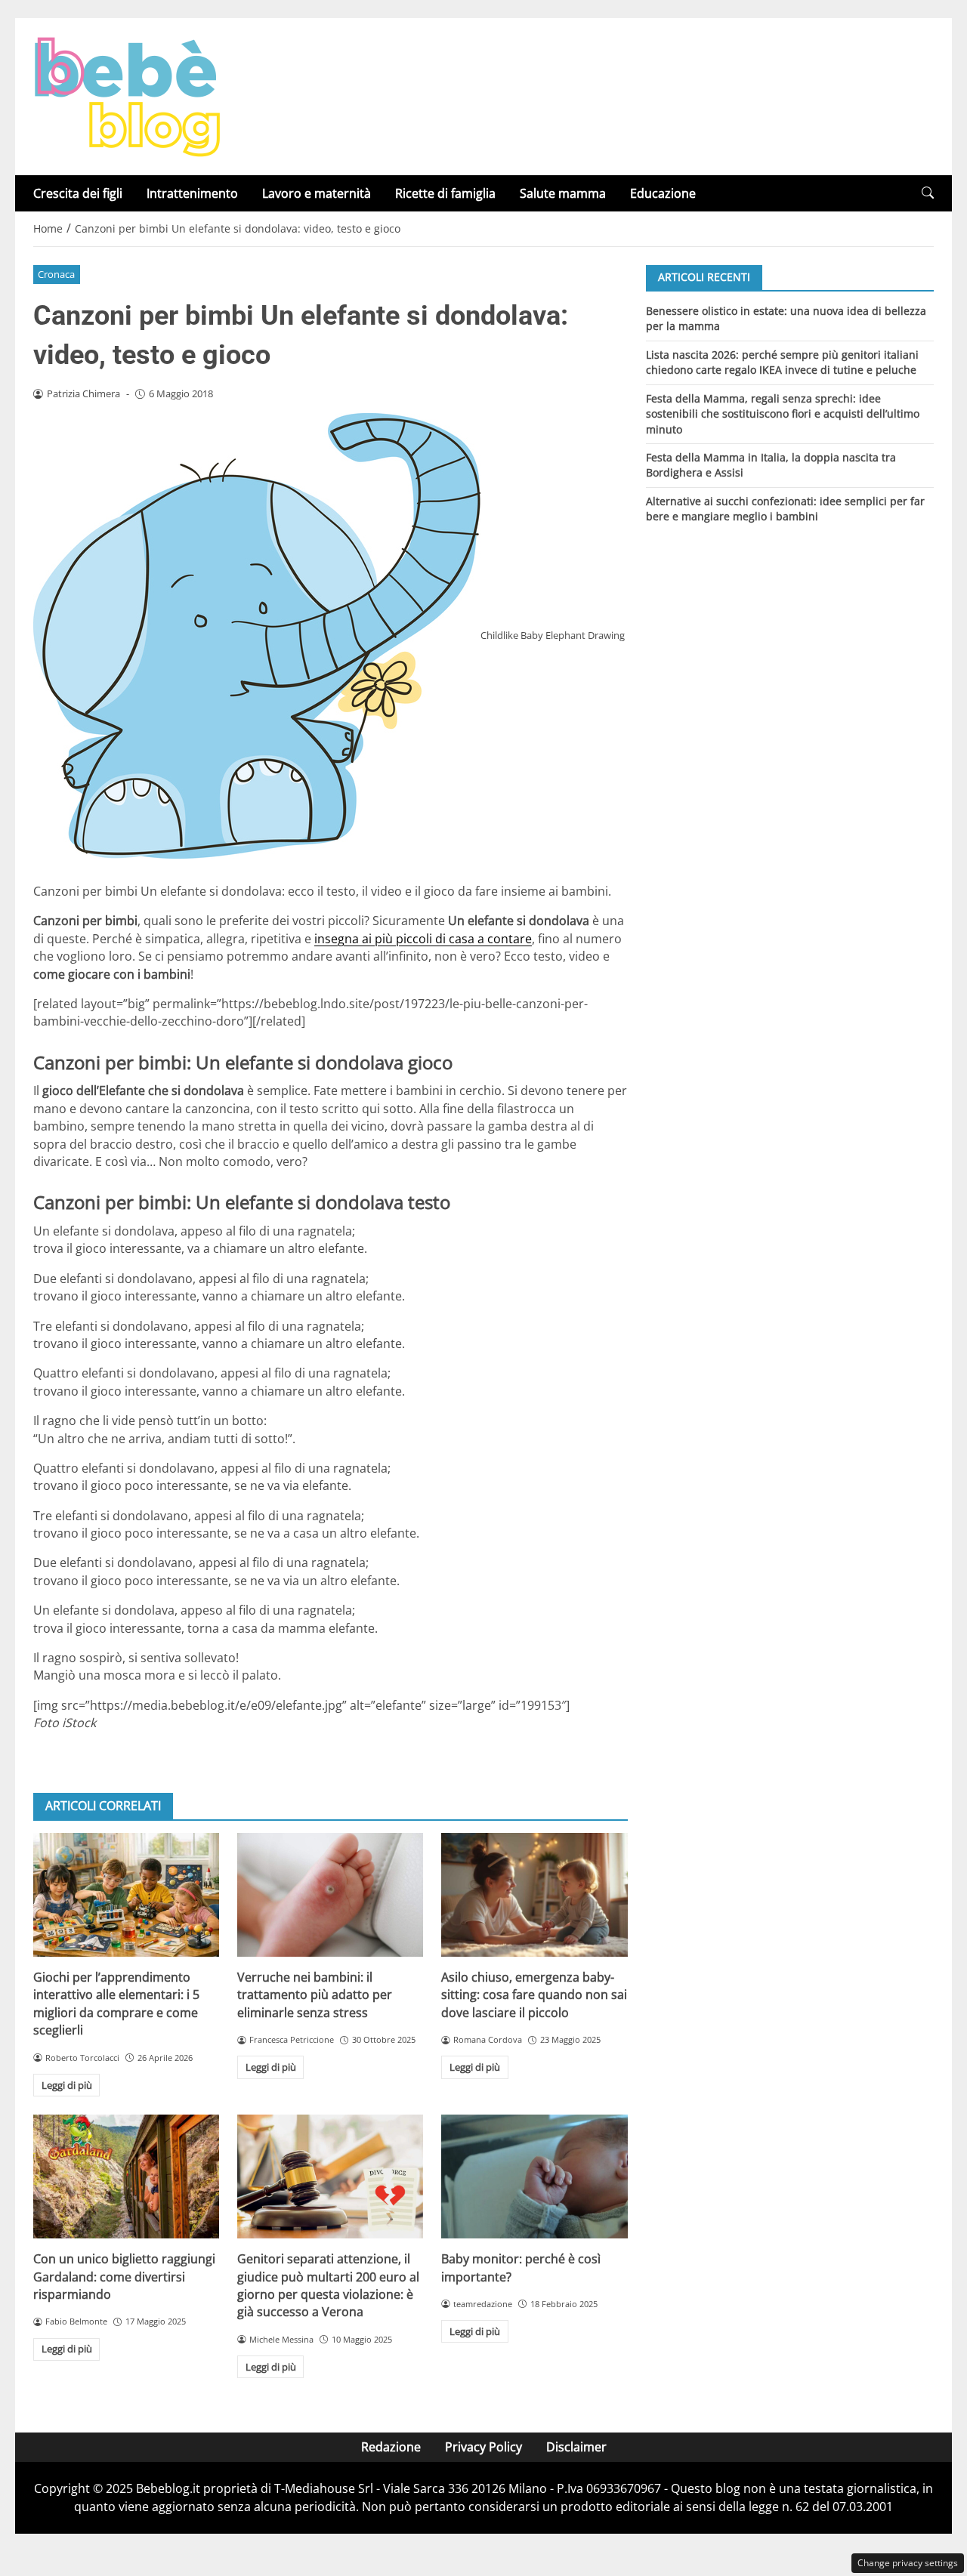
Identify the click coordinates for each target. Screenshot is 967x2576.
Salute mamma (563, 193)
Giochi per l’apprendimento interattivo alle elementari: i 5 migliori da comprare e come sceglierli (116, 2004)
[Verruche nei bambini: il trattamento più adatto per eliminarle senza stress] (330, 1895)
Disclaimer (576, 2447)
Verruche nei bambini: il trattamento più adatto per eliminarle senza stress (315, 1995)
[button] (928, 193)
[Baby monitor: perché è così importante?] (534, 2176)
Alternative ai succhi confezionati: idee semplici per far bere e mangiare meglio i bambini (785, 509)
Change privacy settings (908, 2563)
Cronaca (56, 274)
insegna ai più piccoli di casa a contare (423, 939)
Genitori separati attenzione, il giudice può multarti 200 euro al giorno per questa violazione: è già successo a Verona (328, 2285)
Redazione (391, 2447)
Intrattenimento (192, 193)
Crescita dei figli (78, 193)
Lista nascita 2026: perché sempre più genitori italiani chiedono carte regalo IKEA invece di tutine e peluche (782, 361)
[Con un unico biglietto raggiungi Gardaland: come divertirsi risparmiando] (126, 2176)
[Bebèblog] (127, 95)
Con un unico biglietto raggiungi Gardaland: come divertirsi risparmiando (124, 2277)
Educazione (663, 193)
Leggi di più (67, 2085)
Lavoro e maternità (317, 193)
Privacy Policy (483, 2447)
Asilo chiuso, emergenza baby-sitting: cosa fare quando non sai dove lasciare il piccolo (534, 1995)
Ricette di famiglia (445, 193)
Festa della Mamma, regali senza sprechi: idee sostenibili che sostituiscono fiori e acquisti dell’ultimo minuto (783, 413)
